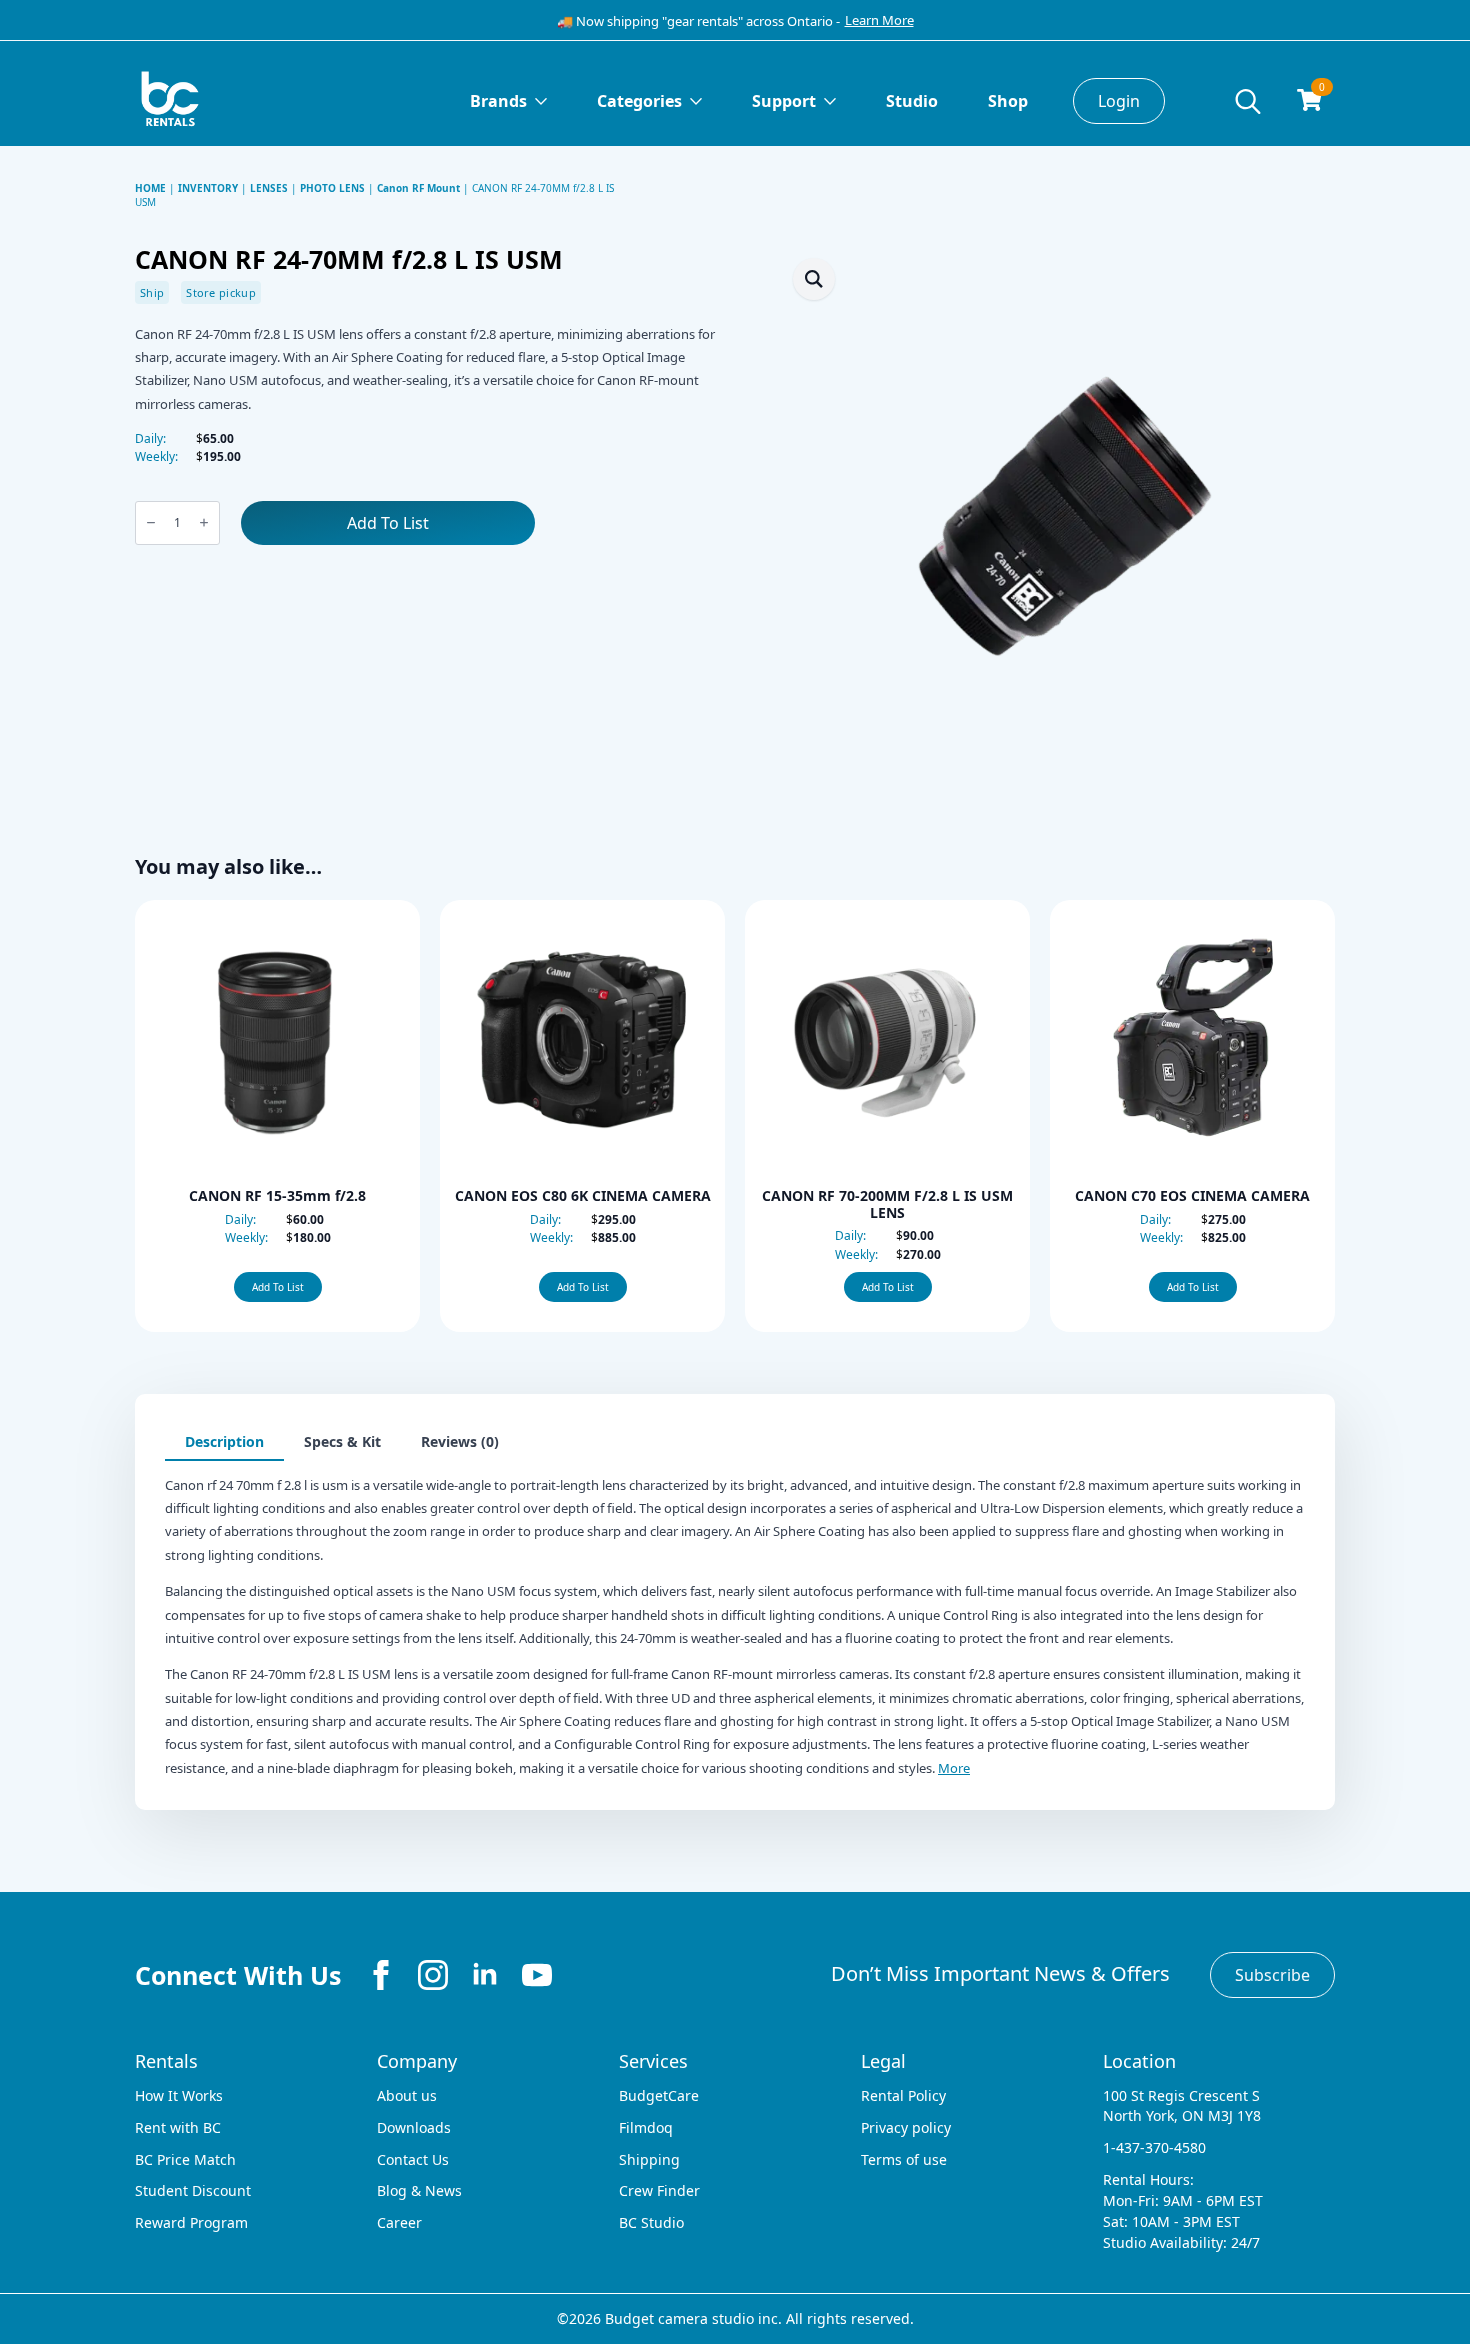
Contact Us (413, 2159)
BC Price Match (185, 2159)
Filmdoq (646, 2127)
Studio (912, 101)
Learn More (879, 20)
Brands (498, 101)
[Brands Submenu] (547, 101)
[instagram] (433, 1975)
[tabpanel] (735, 1621)
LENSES (269, 188)
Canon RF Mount (418, 188)
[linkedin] (485, 1975)
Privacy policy (906, 2127)
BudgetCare (659, 2095)
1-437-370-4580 (1154, 2147)
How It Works (179, 2095)
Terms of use (904, 2159)
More (954, 1768)
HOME (150, 188)
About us (407, 2095)
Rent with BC (178, 2127)
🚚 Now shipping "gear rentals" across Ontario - (698, 21)
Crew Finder (659, 2190)
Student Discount (193, 2190)
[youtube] (537, 1975)
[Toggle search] (1248, 101)
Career (399, 2222)
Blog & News (419, 2190)
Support (784, 101)
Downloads (414, 2127)
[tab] (224, 1442)
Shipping (649, 2159)
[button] (814, 279)
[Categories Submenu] (702, 101)
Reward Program (191, 2222)
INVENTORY (208, 188)
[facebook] (381, 1975)
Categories (639, 101)
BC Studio (651, 2222)
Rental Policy (903, 2095)
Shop (1008, 101)
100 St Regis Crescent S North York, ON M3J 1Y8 (1182, 2105)
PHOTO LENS (332, 188)
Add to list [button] (278, 1287)
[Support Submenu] (836, 101)
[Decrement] (151, 522)
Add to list (388, 523)
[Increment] (204, 522)
